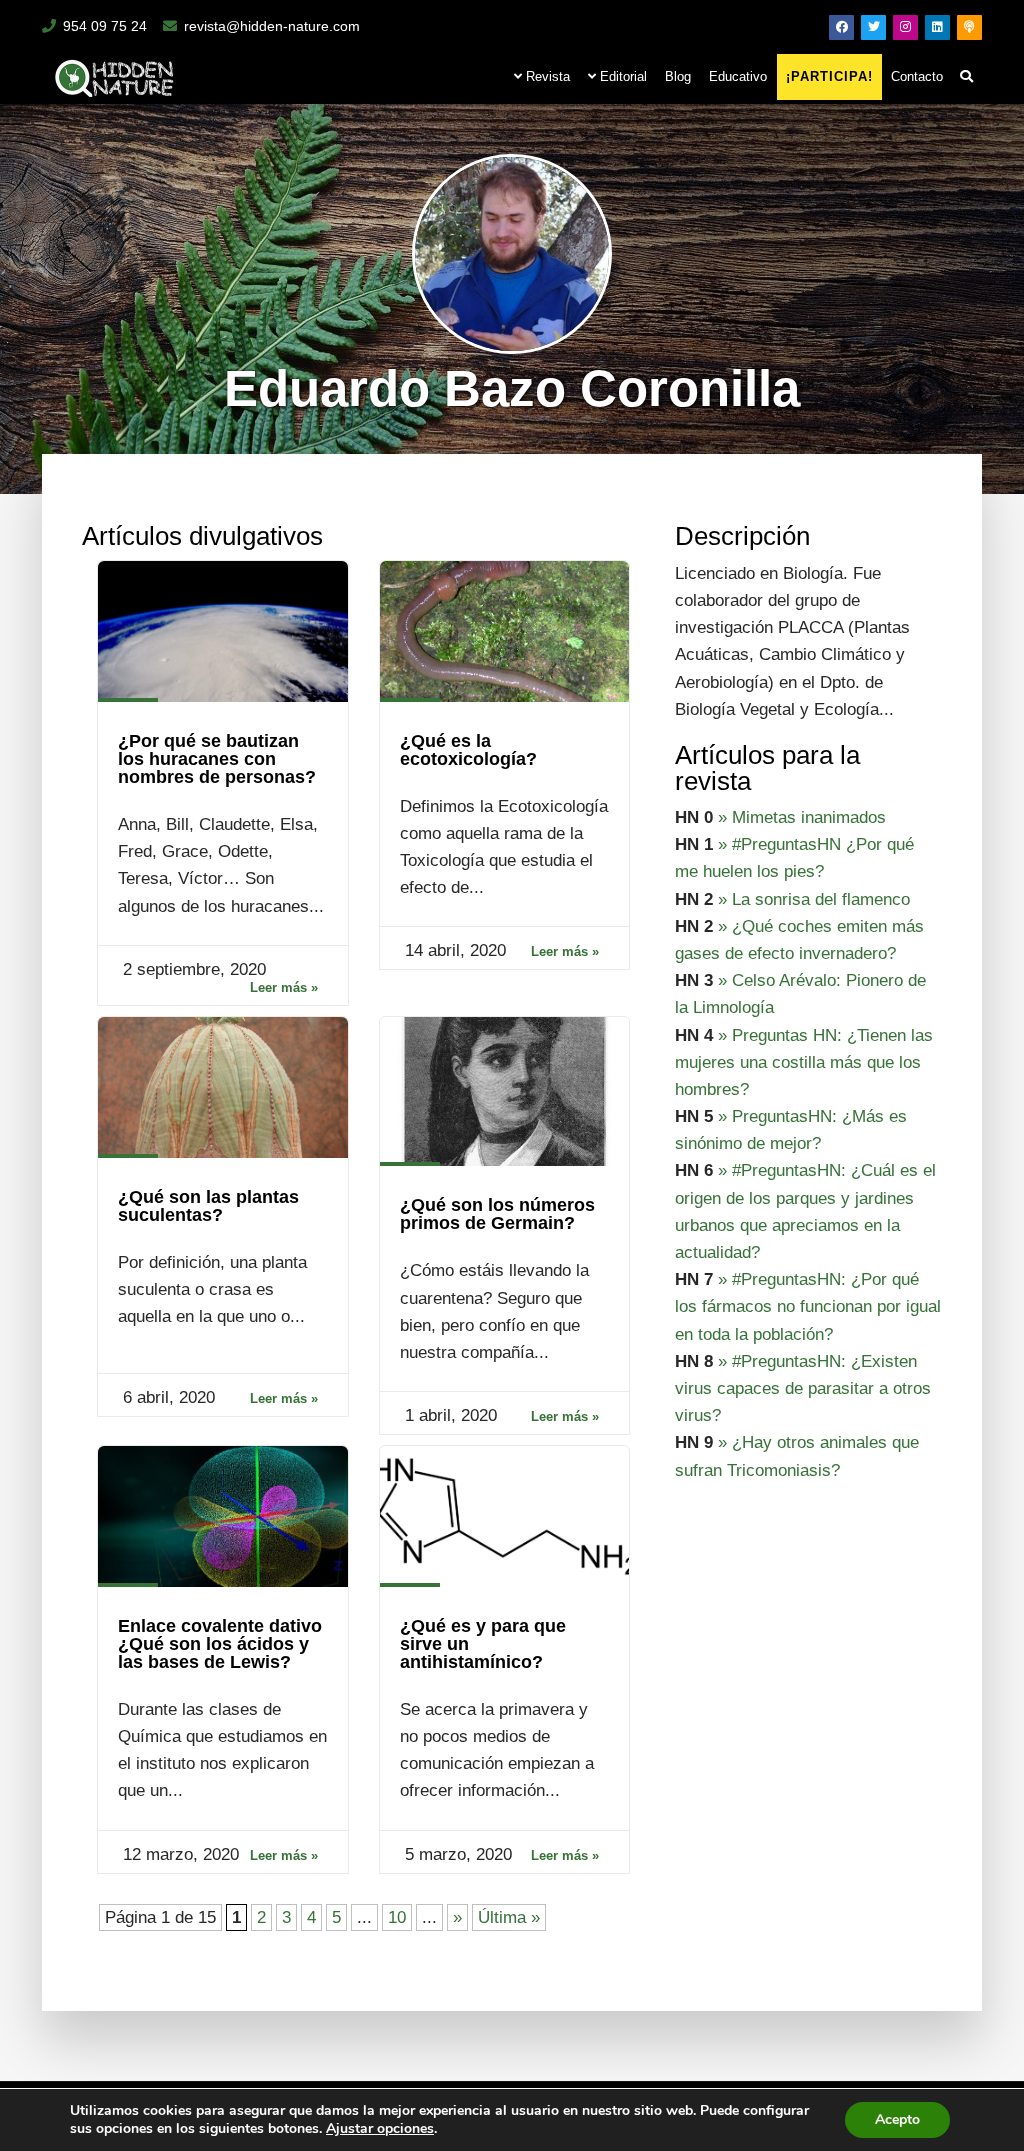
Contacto (917, 76)
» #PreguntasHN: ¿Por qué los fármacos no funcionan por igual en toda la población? (808, 1306)
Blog (678, 76)
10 (397, 1917)
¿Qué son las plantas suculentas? (208, 1206)
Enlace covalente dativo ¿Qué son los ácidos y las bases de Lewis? (220, 1644)
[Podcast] (969, 27)
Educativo (738, 76)
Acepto (897, 2119)
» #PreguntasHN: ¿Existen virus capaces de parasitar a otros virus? (803, 1388)
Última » (509, 1917)
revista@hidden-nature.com (272, 26)
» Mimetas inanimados (802, 817)
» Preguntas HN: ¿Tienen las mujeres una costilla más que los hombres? (804, 1062)
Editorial (621, 76)
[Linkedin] (937, 27)
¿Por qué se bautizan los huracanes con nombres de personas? (217, 759)
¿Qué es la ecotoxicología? (468, 750)
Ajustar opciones (380, 2129)
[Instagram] (905, 27)
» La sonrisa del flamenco (814, 899)
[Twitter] (873, 27)
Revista (546, 76)
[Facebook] (841, 27)
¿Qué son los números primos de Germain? (497, 1214)
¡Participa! (829, 76)
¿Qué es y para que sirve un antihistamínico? (483, 1644)
